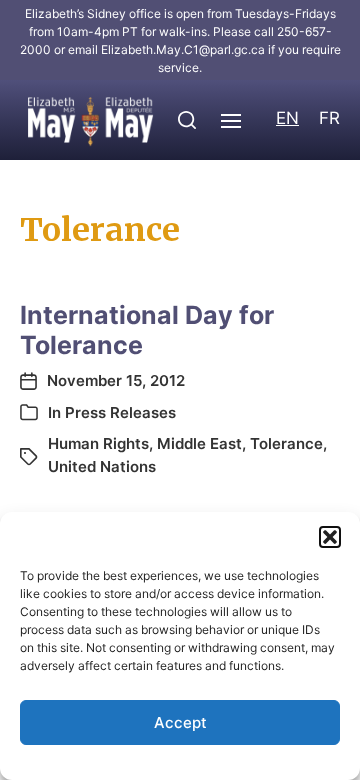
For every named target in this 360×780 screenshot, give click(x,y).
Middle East (199, 443)
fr (329, 118)
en (287, 118)
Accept (180, 722)
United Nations (102, 466)
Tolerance (286, 443)
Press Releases (120, 412)
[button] (330, 537)
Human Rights (98, 443)
